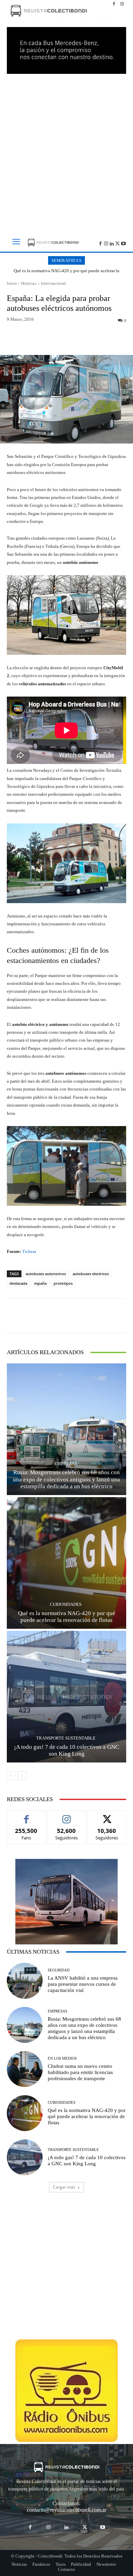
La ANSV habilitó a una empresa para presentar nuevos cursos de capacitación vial (83, 1984)
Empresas (66, 1463)
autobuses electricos (91, 1274)
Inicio (12, 283)
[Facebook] (114, 4)
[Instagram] (122, 4)
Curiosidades (66, 1604)
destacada (18, 1283)
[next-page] (22, 1776)
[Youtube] (123, 243)
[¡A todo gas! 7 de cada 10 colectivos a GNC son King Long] (66, 1697)
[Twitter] (117, 243)
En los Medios (62, 2058)
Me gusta (26, 1816)
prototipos (63, 1283)
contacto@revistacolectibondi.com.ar (67, 2510)
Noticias (29, 283)
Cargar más (64, 2187)
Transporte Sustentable (66, 1738)
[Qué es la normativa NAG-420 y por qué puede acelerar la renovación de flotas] (66, 1563)
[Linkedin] (112, 243)
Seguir (67, 1816)
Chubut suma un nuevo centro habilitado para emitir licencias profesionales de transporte (80, 2072)
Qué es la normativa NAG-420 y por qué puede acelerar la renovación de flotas (66, 273)
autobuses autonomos (46, 1274)
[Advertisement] (66, 151)
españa (40, 1283)
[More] (99, 339)
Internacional (53, 283)
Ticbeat (29, 1251)
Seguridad (59, 1970)
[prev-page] (11, 1776)
